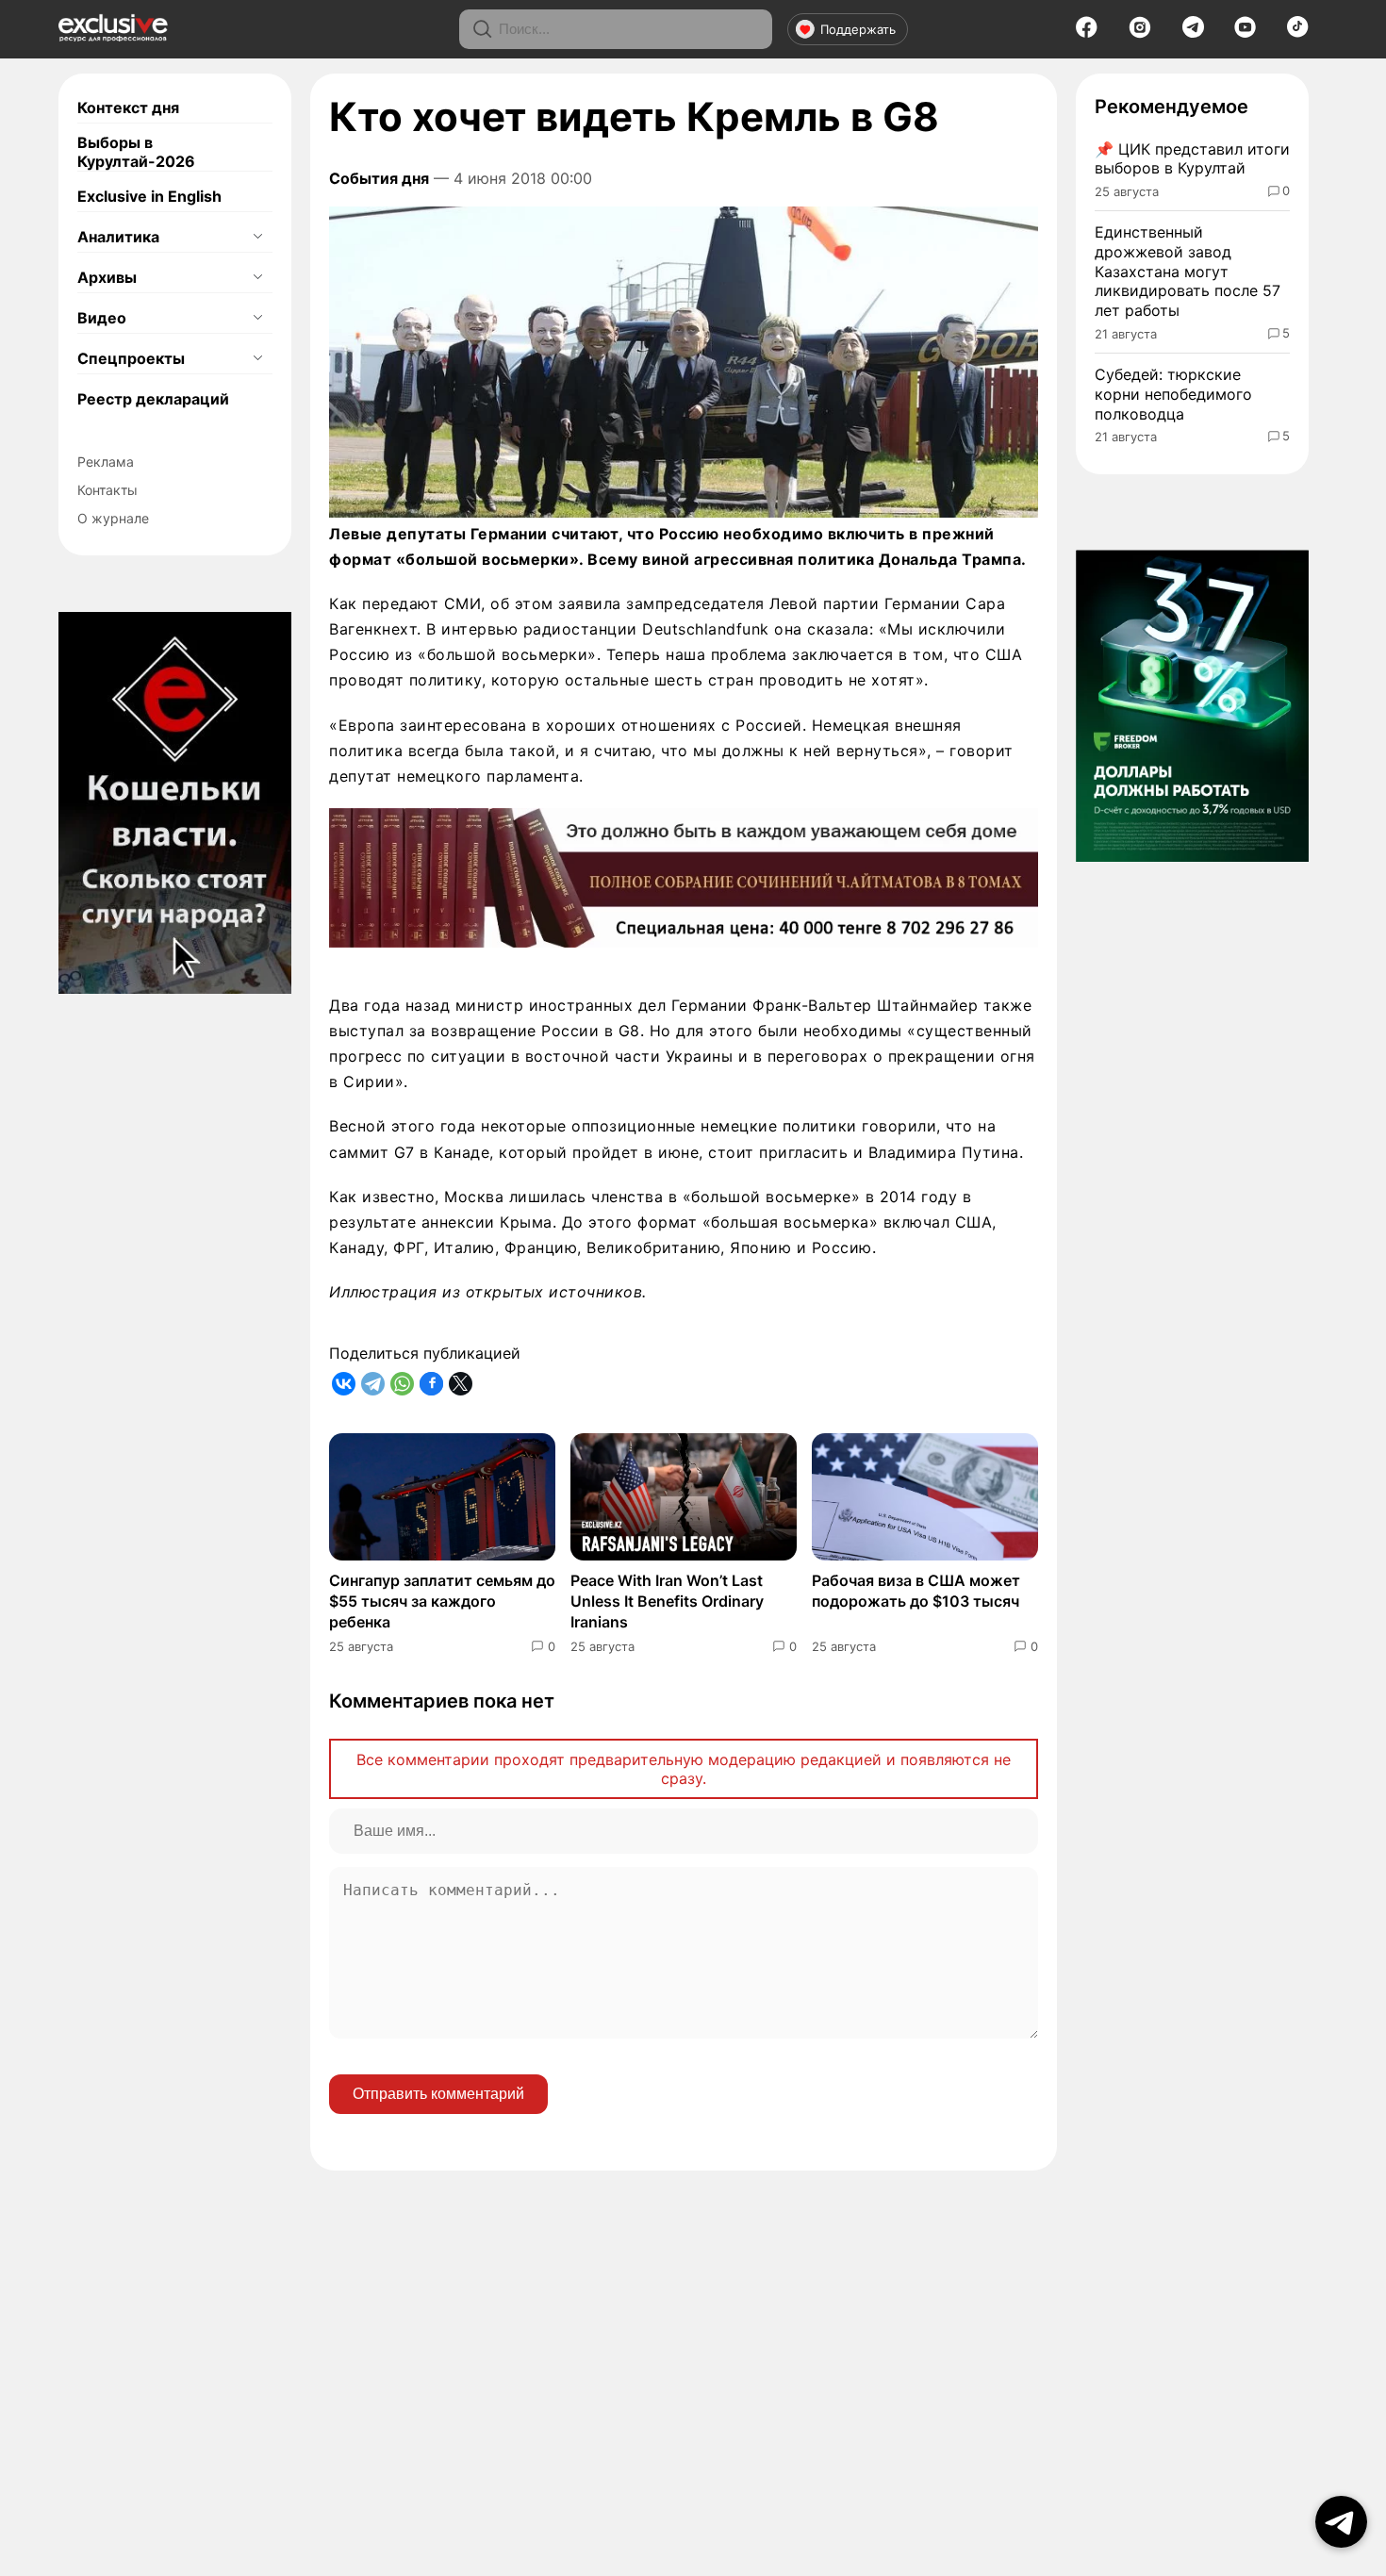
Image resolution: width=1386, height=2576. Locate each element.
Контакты (107, 490)
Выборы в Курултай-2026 (136, 152)
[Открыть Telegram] (1341, 2522)
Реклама (106, 462)
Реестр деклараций (153, 399)
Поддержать (858, 29)
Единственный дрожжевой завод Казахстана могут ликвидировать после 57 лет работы (1188, 271)
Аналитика (118, 237)
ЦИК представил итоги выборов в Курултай (1192, 159)
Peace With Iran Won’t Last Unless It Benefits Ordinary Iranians (667, 1602)
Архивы (107, 277)
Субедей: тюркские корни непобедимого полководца (1173, 394)
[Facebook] (1087, 33)
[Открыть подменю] (257, 237)
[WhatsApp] (402, 1384)
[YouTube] (1245, 33)
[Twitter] (461, 1384)
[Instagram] (1140, 33)
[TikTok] (1298, 32)
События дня (379, 178)
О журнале (113, 518)
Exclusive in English (149, 196)
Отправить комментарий (438, 2094)
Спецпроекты (131, 358)
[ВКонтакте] (344, 1384)
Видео (102, 318)
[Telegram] (1193, 32)
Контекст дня (128, 107)
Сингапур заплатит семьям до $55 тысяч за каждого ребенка (442, 1602)
